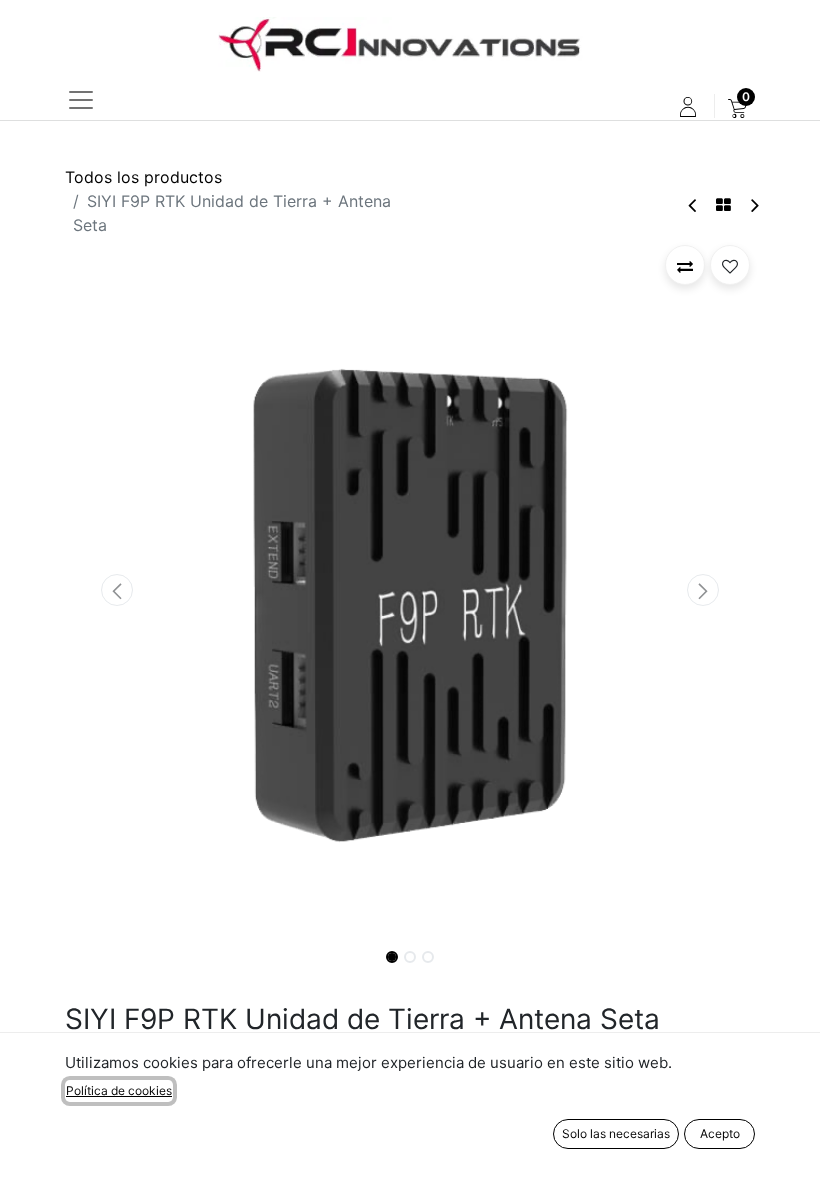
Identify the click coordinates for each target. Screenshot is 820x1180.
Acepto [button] (720, 1133)
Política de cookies (119, 1090)
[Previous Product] (693, 205)
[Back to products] (723, 205)
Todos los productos (143, 177)
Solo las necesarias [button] (616, 1133)
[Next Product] (753, 205)
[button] (117, 590)
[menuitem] (737, 107)
